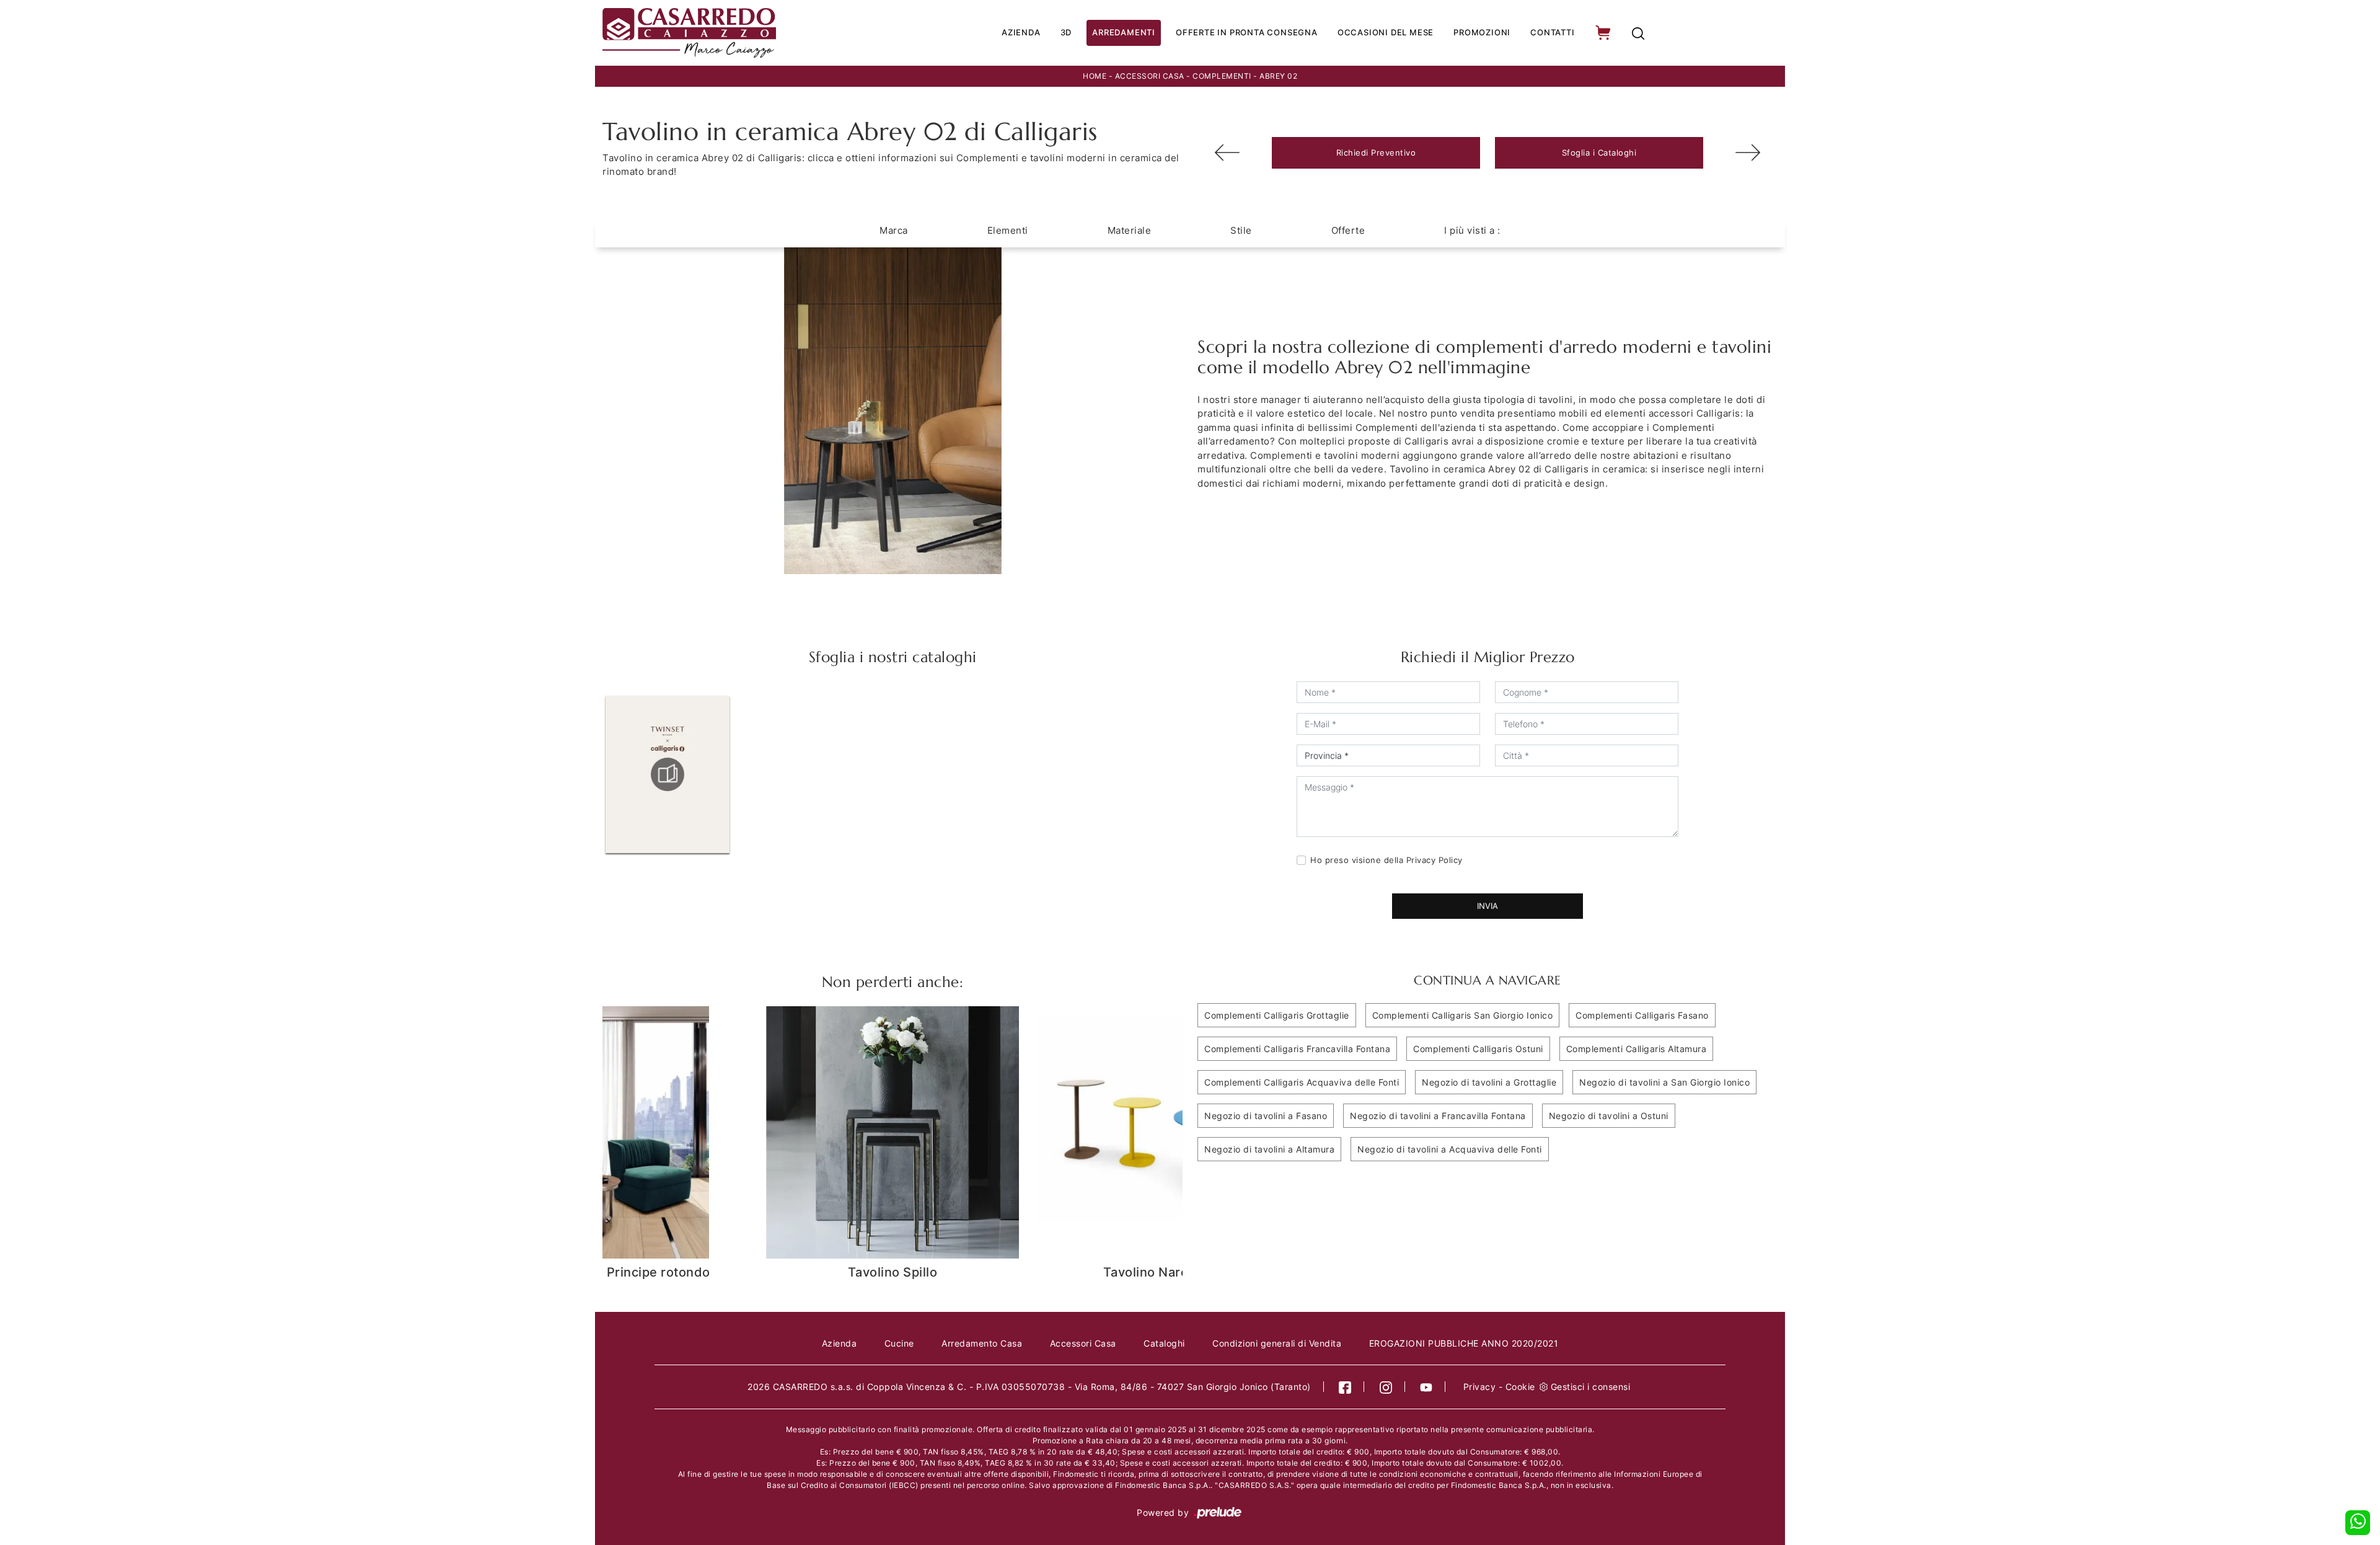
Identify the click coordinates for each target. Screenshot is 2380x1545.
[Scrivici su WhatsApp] (2358, 1523)
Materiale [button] (1130, 230)
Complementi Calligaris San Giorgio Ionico (1463, 1015)
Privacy (1480, 1387)
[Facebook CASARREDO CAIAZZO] (1345, 1387)
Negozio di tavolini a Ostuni (1609, 1116)
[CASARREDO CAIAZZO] (732, 33)
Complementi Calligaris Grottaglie (1277, 1015)
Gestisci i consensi (1591, 1387)
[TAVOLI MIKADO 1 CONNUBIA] (1748, 153)
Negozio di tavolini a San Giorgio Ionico (1664, 1082)
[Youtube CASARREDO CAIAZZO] (1426, 1387)
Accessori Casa (1150, 76)
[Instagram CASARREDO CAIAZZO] (1386, 1387)
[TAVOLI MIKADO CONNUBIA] (1227, 153)
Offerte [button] (1348, 230)
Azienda (1021, 32)
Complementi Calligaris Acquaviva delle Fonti (1302, 1082)
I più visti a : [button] (1472, 230)
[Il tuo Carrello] (1604, 33)
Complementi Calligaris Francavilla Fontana (1297, 1049)
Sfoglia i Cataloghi (1599, 153)
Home (1095, 76)
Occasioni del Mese (1386, 32)
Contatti (1552, 32)
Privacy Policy (1435, 860)
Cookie (1520, 1387)
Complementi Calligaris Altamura (1637, 1049)
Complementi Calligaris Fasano (1642, 1015)
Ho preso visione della (1386, 860)
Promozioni (1482, 32)
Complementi (1222, 76)
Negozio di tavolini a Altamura (1269, 1149)
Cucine (899, 1343)
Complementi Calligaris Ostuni (1478, 1049)
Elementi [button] (1008, 230)
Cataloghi (1164, 1343)
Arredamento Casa (982, 1343)
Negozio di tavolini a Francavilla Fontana (1438, 1116)
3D (1066, 32)
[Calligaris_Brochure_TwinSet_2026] (668, 774)
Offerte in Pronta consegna (1247, 32)
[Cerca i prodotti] (1638, 33)
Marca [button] (894, 230)
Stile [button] (1241, 230)
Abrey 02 (1278, 76)
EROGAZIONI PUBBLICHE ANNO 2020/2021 (1464, 1343)
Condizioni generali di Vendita (1277, 1343)
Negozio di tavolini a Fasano (1266, 1116)
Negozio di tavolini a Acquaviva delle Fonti (1450, 1149)
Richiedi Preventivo (1376, 153)
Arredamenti (1124, 32)
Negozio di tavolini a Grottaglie (1489, 1082)
